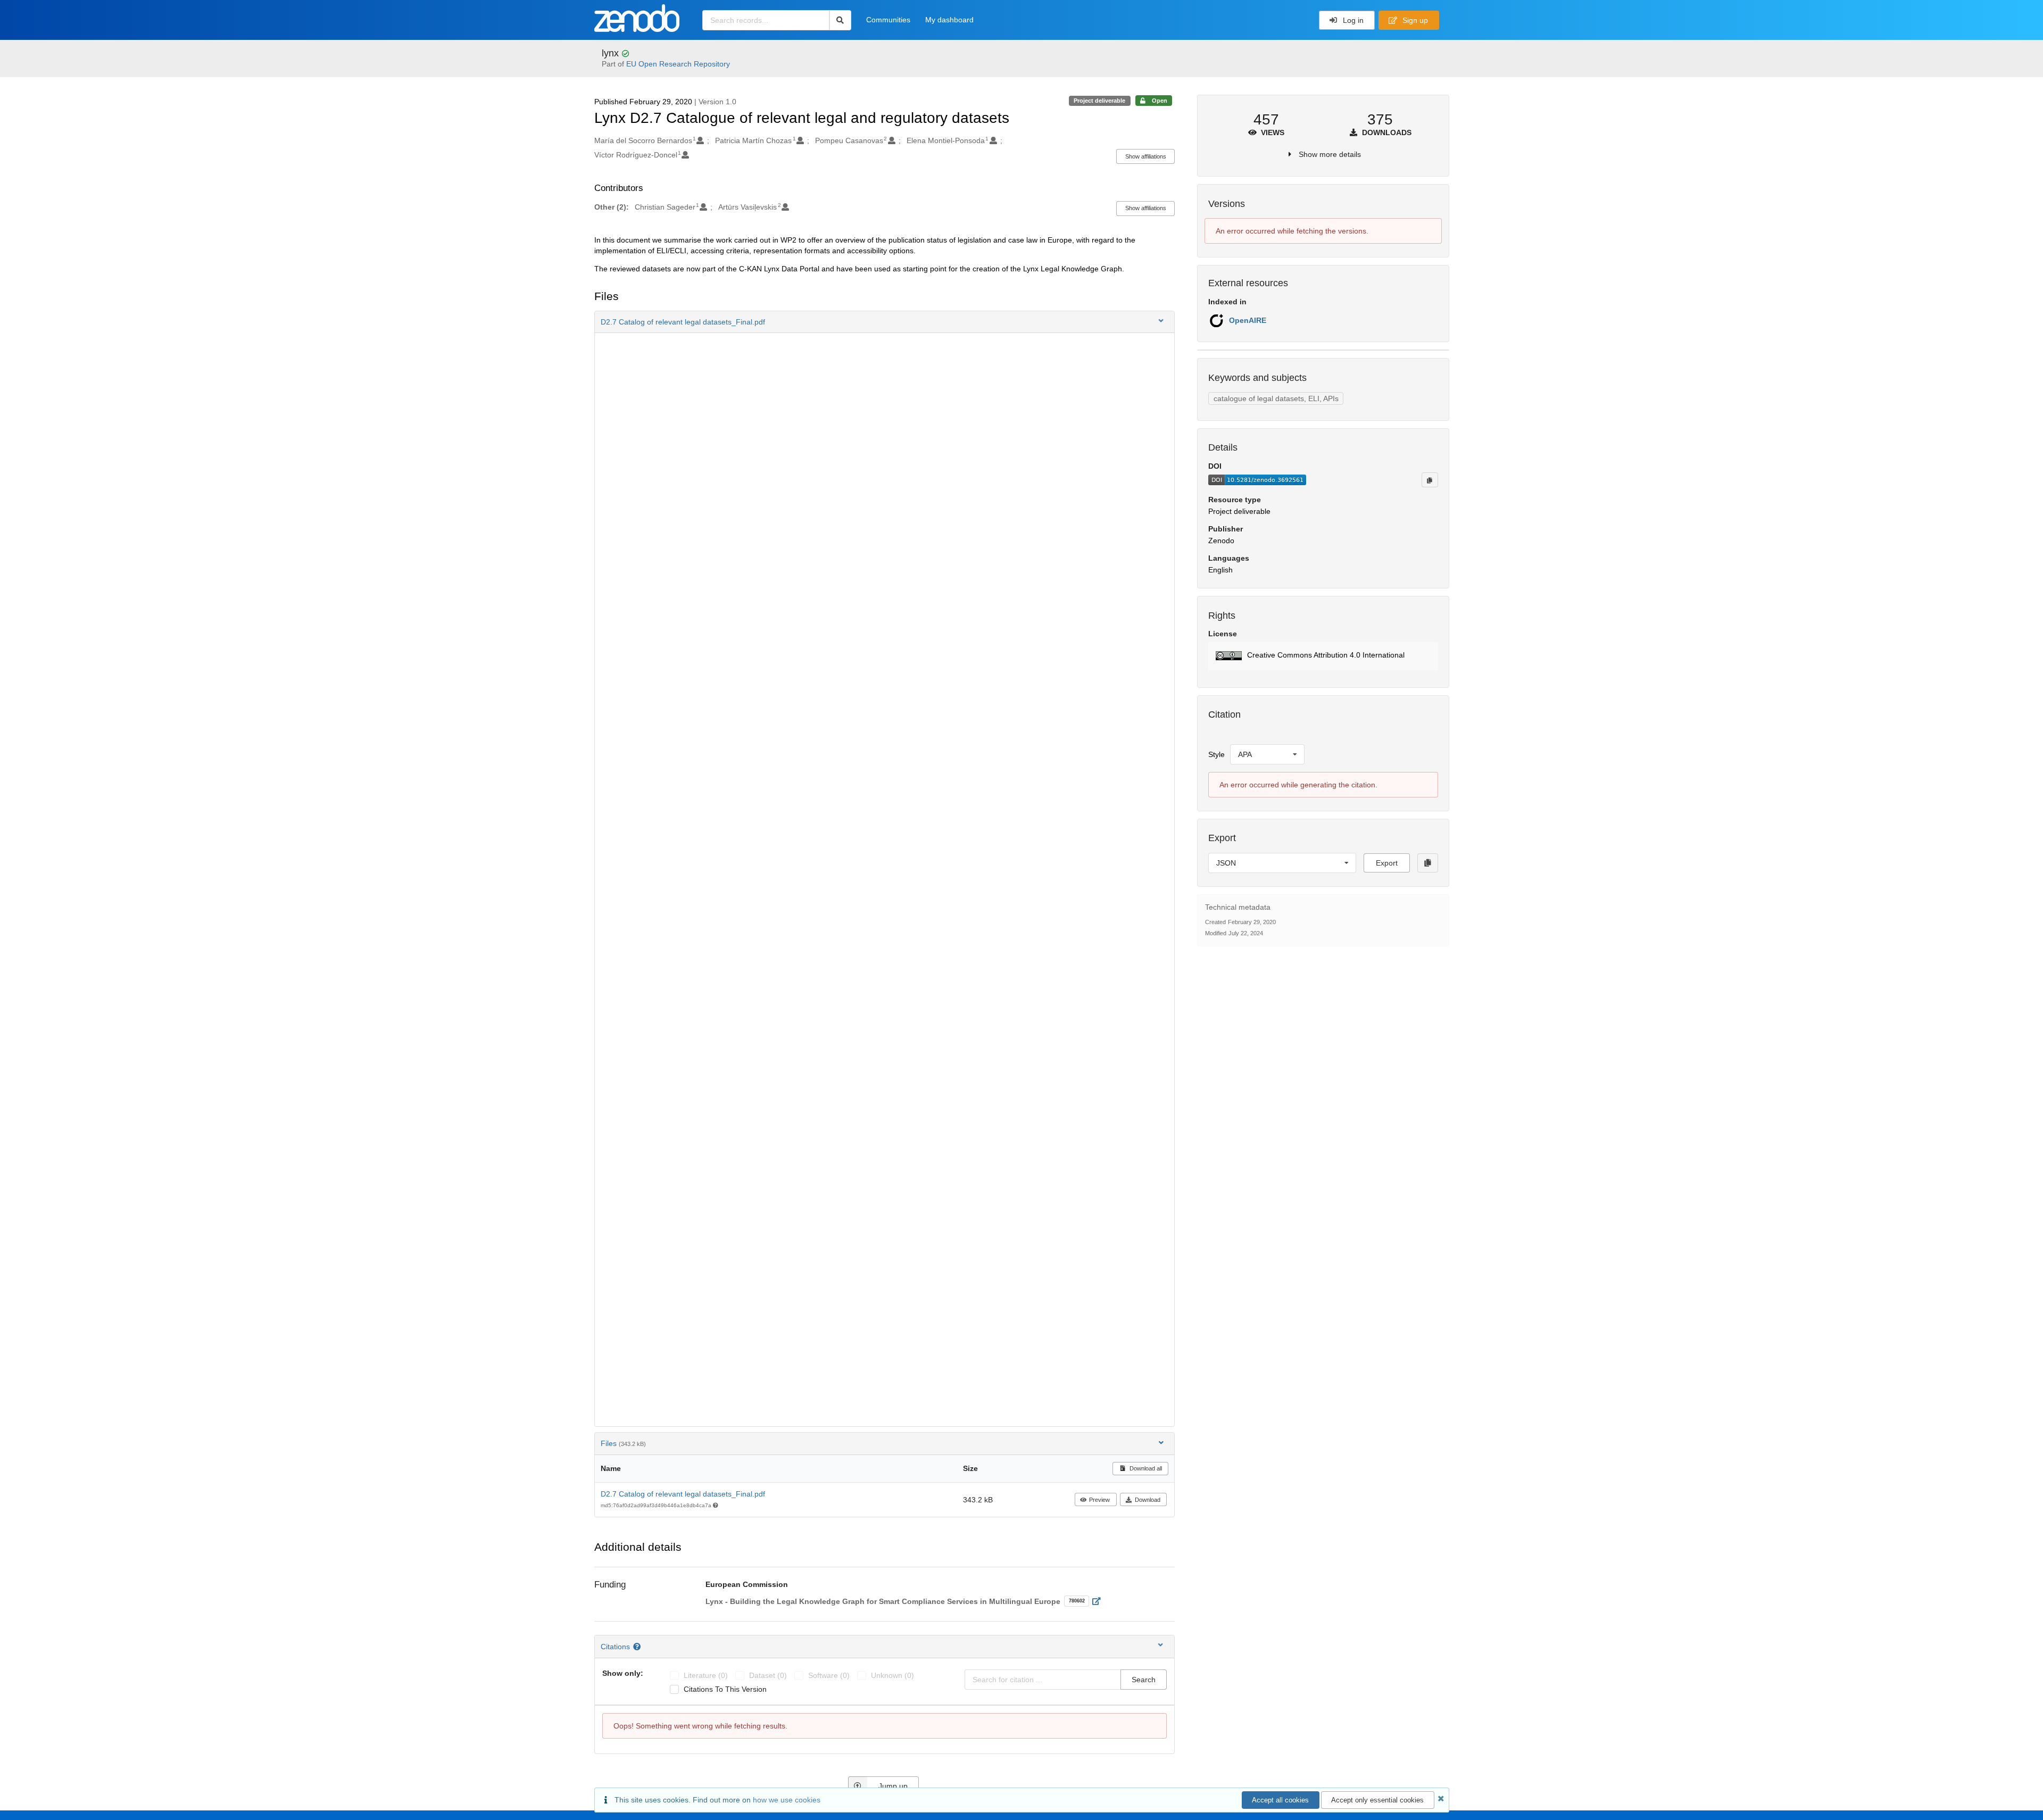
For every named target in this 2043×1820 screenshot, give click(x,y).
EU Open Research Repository (678, 64)
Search (1144, 1680)
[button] (885, 322)
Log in (1352, 20)
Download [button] (1148, 1500)
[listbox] (1267, 754)
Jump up (893, 1786)
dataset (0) (768, 1675)
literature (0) (706, 1675)
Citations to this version (725, 1689)
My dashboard (949, 20)
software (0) (829, 1675)
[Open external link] (1099, 1601)
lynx (612, 53)
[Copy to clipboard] (1430, 480)
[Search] (840, 20)
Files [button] (623, 1443)
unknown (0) (892, 1675)
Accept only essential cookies (1377, 1800)
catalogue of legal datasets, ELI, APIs (1276, 398)
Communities (888, 20)
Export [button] (1387, 863)
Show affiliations (1146, 156)
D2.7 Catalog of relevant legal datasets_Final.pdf (683, 1494)
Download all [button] (1145, 1468)
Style (1216, 754)
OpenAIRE (1248, 320)
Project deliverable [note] (1099, 101)
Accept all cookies (1280, 1800)
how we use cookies (787, 1800)
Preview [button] (1099, 1500)
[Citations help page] (638, 1647)
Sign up (1414, 20)
